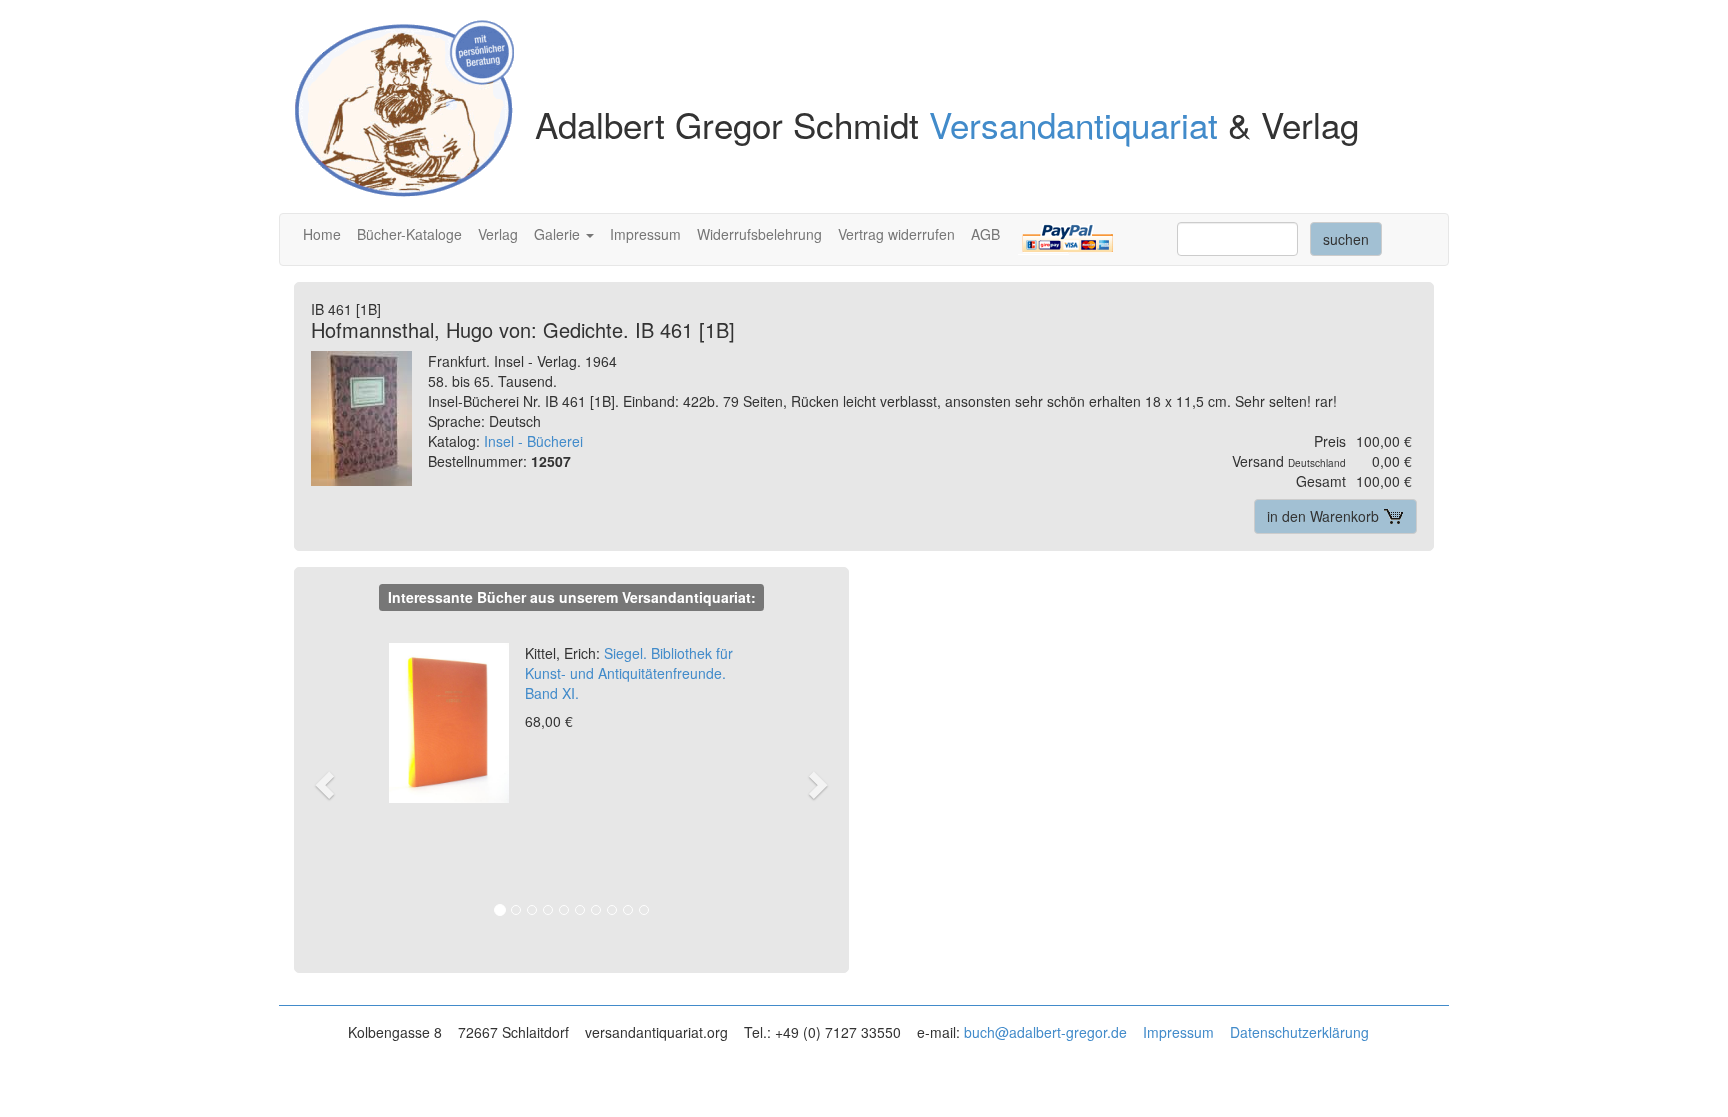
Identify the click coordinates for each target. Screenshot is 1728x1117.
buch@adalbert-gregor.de (1045, 1032)
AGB (985, 234)
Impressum (645, 234)
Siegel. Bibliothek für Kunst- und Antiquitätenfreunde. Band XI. (629, 673)
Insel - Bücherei (533, 441)
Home (322, 234)
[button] (334, 783)
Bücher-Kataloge (409, 234)
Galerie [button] (559, 234)
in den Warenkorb (1325, 516)
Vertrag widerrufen (896, 234)
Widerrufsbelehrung (759, 234)
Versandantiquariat (1073, 124)
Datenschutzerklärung (1299, 1032)
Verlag (498, 234)
